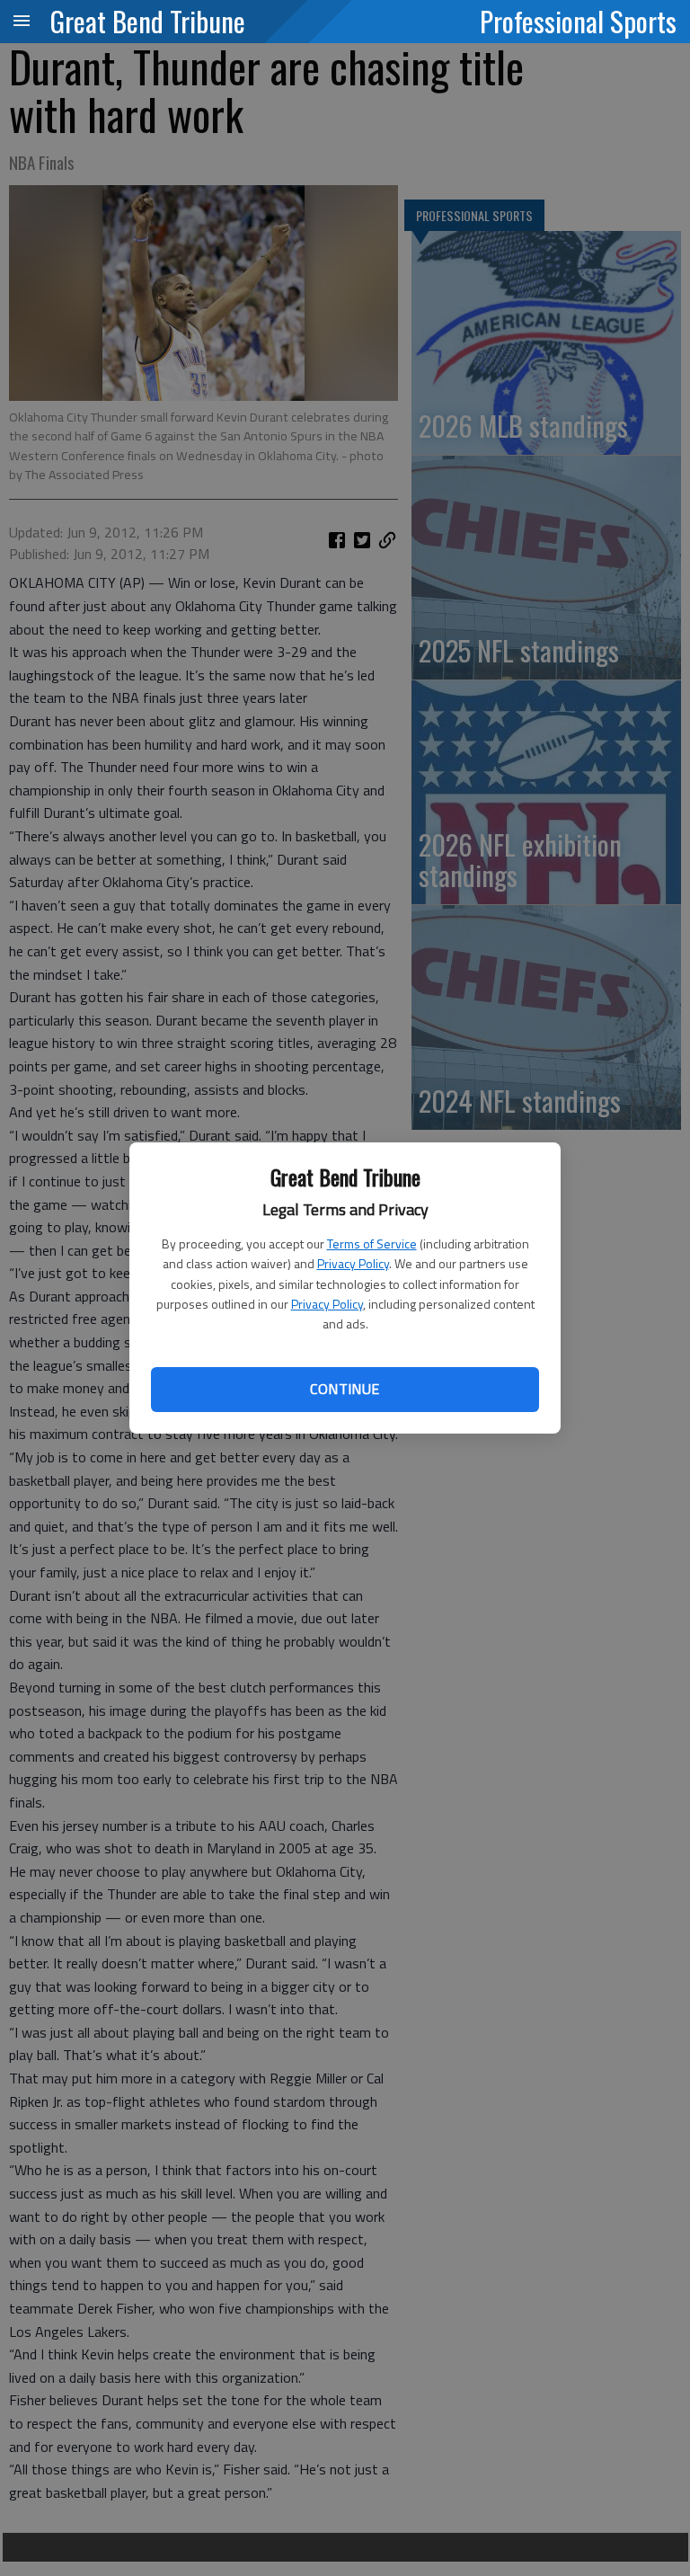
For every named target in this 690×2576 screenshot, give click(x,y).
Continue (345, 1389)
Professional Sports (578, 21)
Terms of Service (372, 1244)
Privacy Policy (353, 1263)
